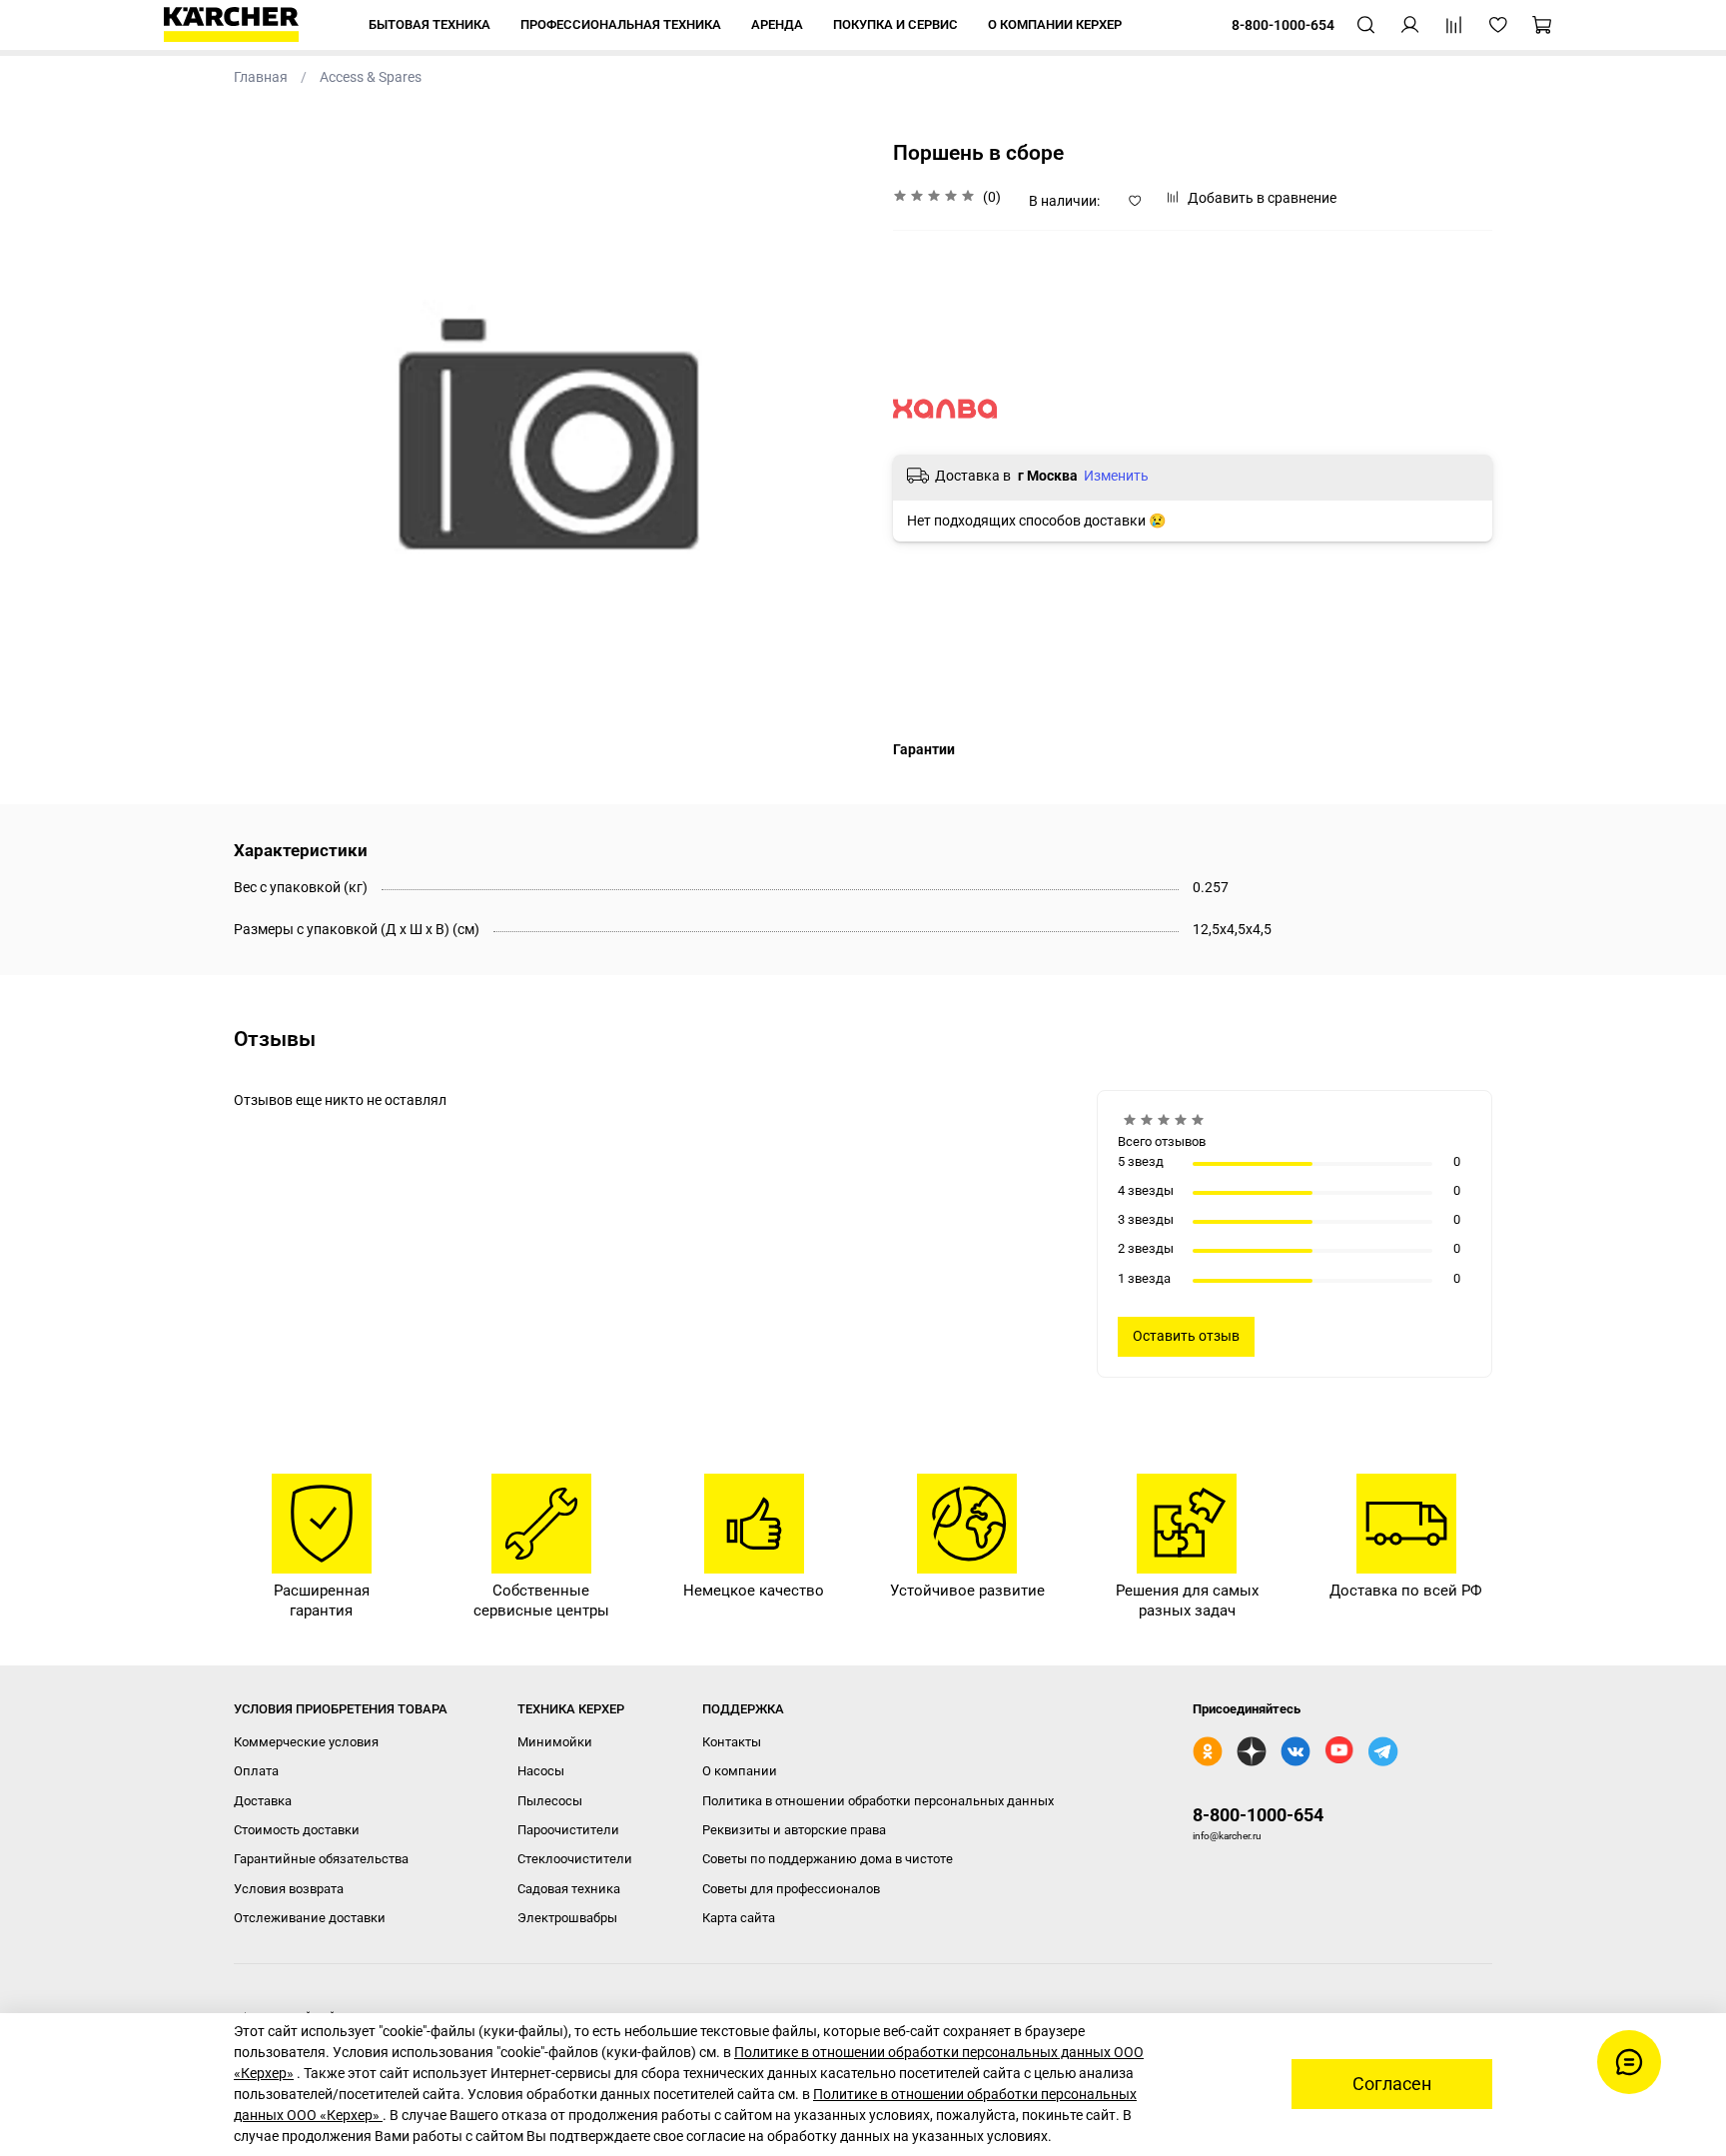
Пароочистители (568, 1830)
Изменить (1116, 476)
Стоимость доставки (297, 1830)
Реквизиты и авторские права (794, 1830)
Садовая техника (569, 1889)
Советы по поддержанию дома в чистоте (828, 1859)
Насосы (541, 1771)
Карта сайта (739, 1918)
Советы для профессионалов (791, 1889)
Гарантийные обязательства (321, 1859)
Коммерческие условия (306, 1742)
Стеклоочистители (575, 1859)
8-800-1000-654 (1258, 1815)
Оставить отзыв (1186, 1336)
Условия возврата (289, 1889)
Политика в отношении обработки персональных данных (878, 1801)
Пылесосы (550, 1801)
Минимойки (555, 1742)
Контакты (732, 1742)
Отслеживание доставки (310, 1918)
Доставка (263, 1801)
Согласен (1392, 2084)
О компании (740, 1771)
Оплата (256, 1771)
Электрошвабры (567, 1918)
